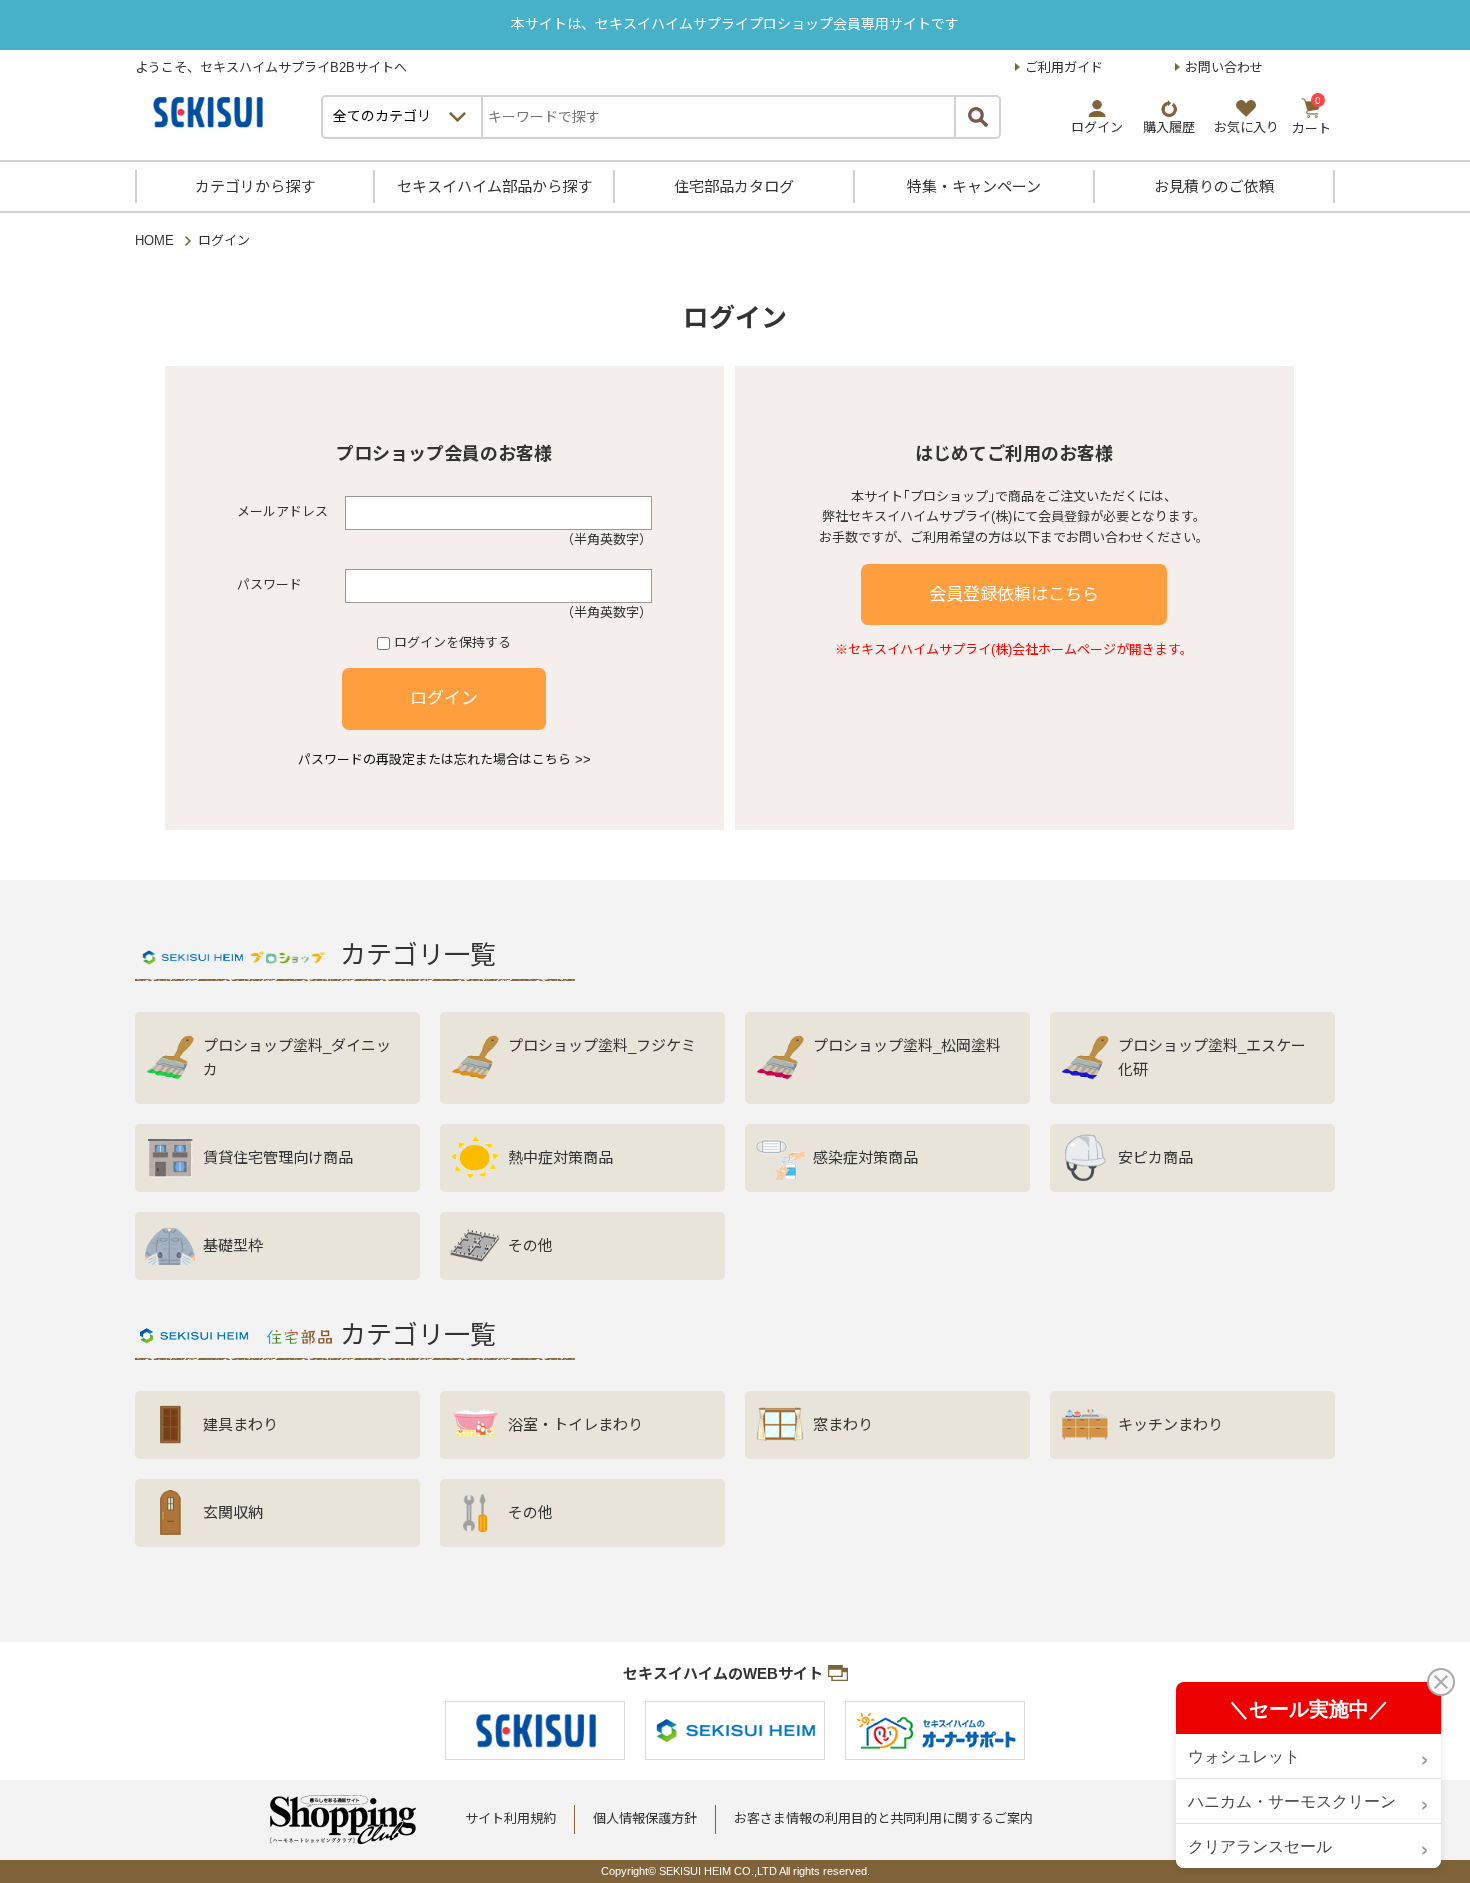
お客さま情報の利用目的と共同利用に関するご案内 (883, 1818)
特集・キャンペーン (974, 186)
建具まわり (240, 1424)
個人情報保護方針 (645, 1818)
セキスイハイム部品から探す (494, 186)
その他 (530, 1245)
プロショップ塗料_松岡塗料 (907, 1045)
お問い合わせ (1224, 67)
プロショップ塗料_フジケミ (602, 1045)
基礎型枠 (233, 1245)
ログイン (444, 698)
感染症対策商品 (865, 1157)
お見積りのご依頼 (1214, 186)
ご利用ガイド (1064, 67)
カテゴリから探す (255, 186)
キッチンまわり (1170, 1424)
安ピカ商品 (1155, 1157)
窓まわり (843, 1424)
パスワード (269, 584)
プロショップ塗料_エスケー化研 (1212, 1057)
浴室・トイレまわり (575, 1424)
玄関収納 (233, 1512)
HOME (154, 240)
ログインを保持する (452, 642)
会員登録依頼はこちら (1014, 594)
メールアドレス (282, 511)
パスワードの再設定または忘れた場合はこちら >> (444, 759)
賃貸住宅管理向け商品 (278, 1157)
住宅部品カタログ (734, 186)
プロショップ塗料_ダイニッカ (297, 1057)
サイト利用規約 (510, 1818)
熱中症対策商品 (560, 1157)
